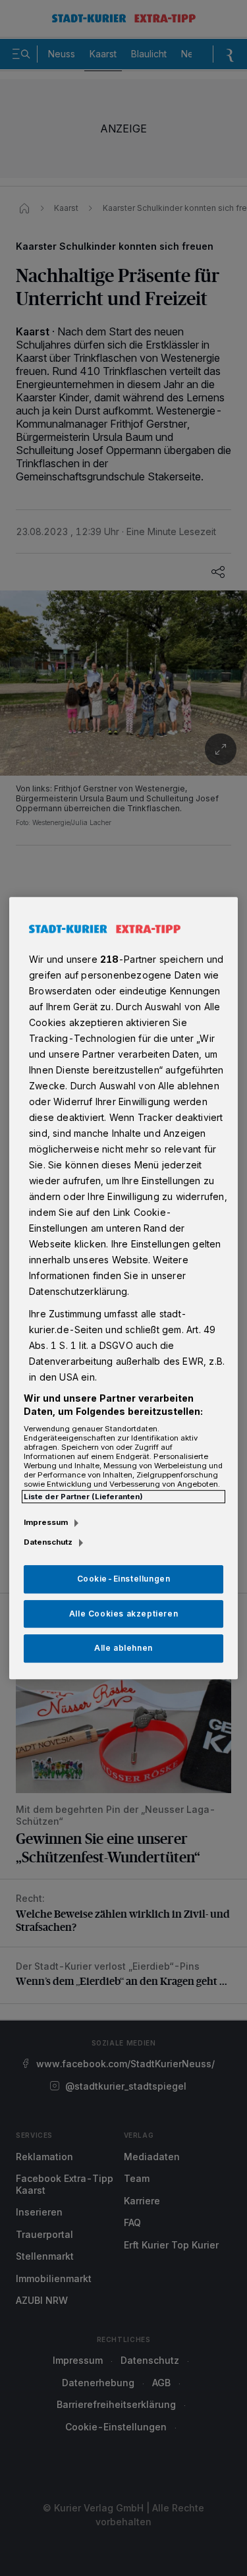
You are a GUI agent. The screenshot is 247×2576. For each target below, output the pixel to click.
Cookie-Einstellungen (124, 1579)
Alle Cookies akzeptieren (123, 1614)
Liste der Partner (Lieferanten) (83, 1497)
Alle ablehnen (123, 1648)
